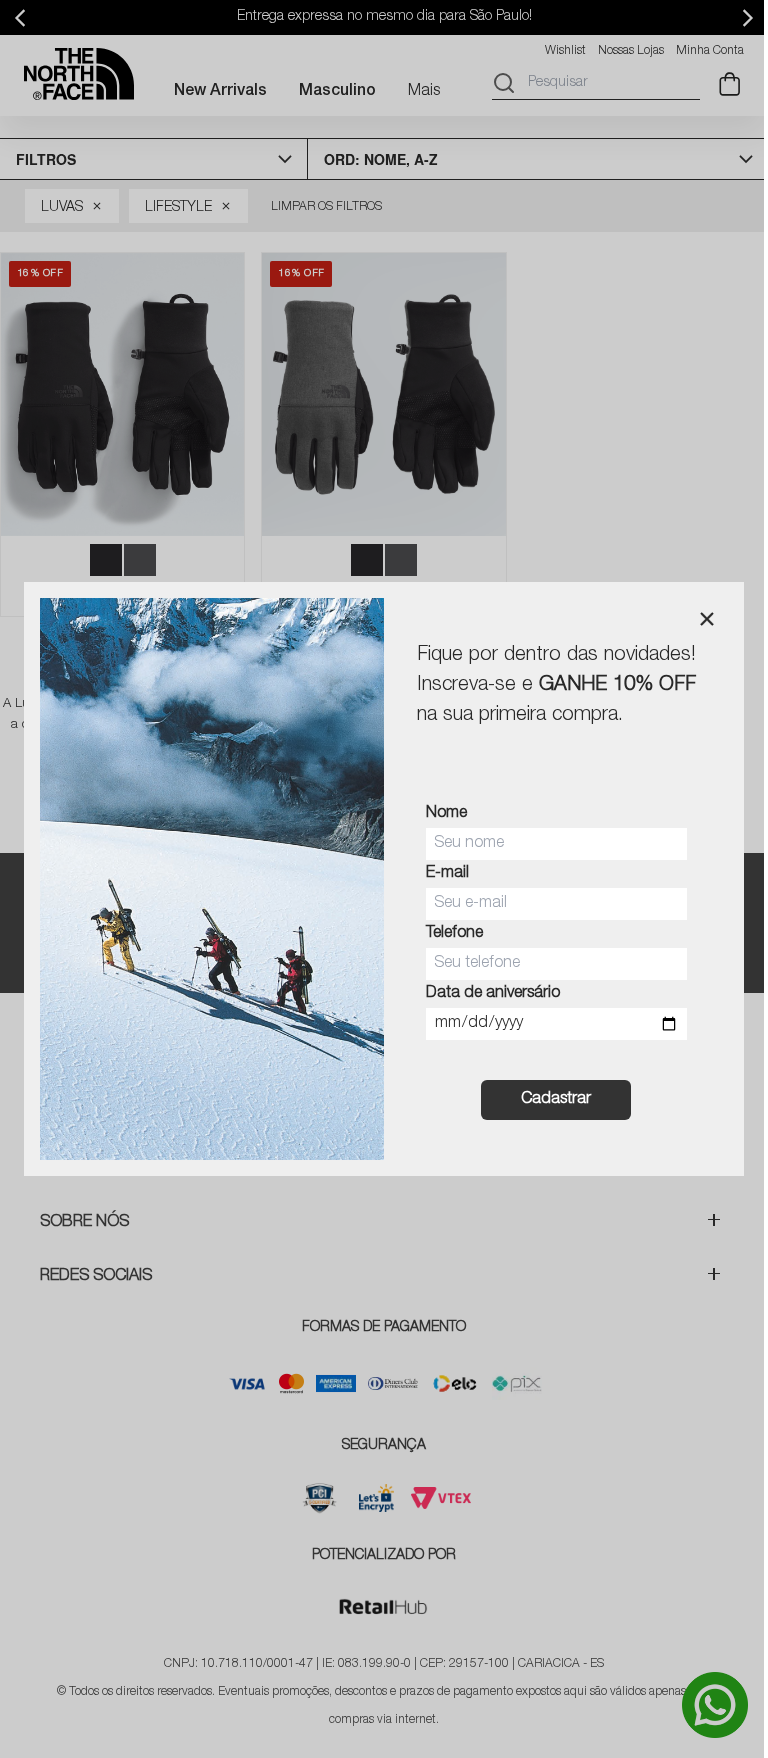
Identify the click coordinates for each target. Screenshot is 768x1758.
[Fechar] (707, 619)
